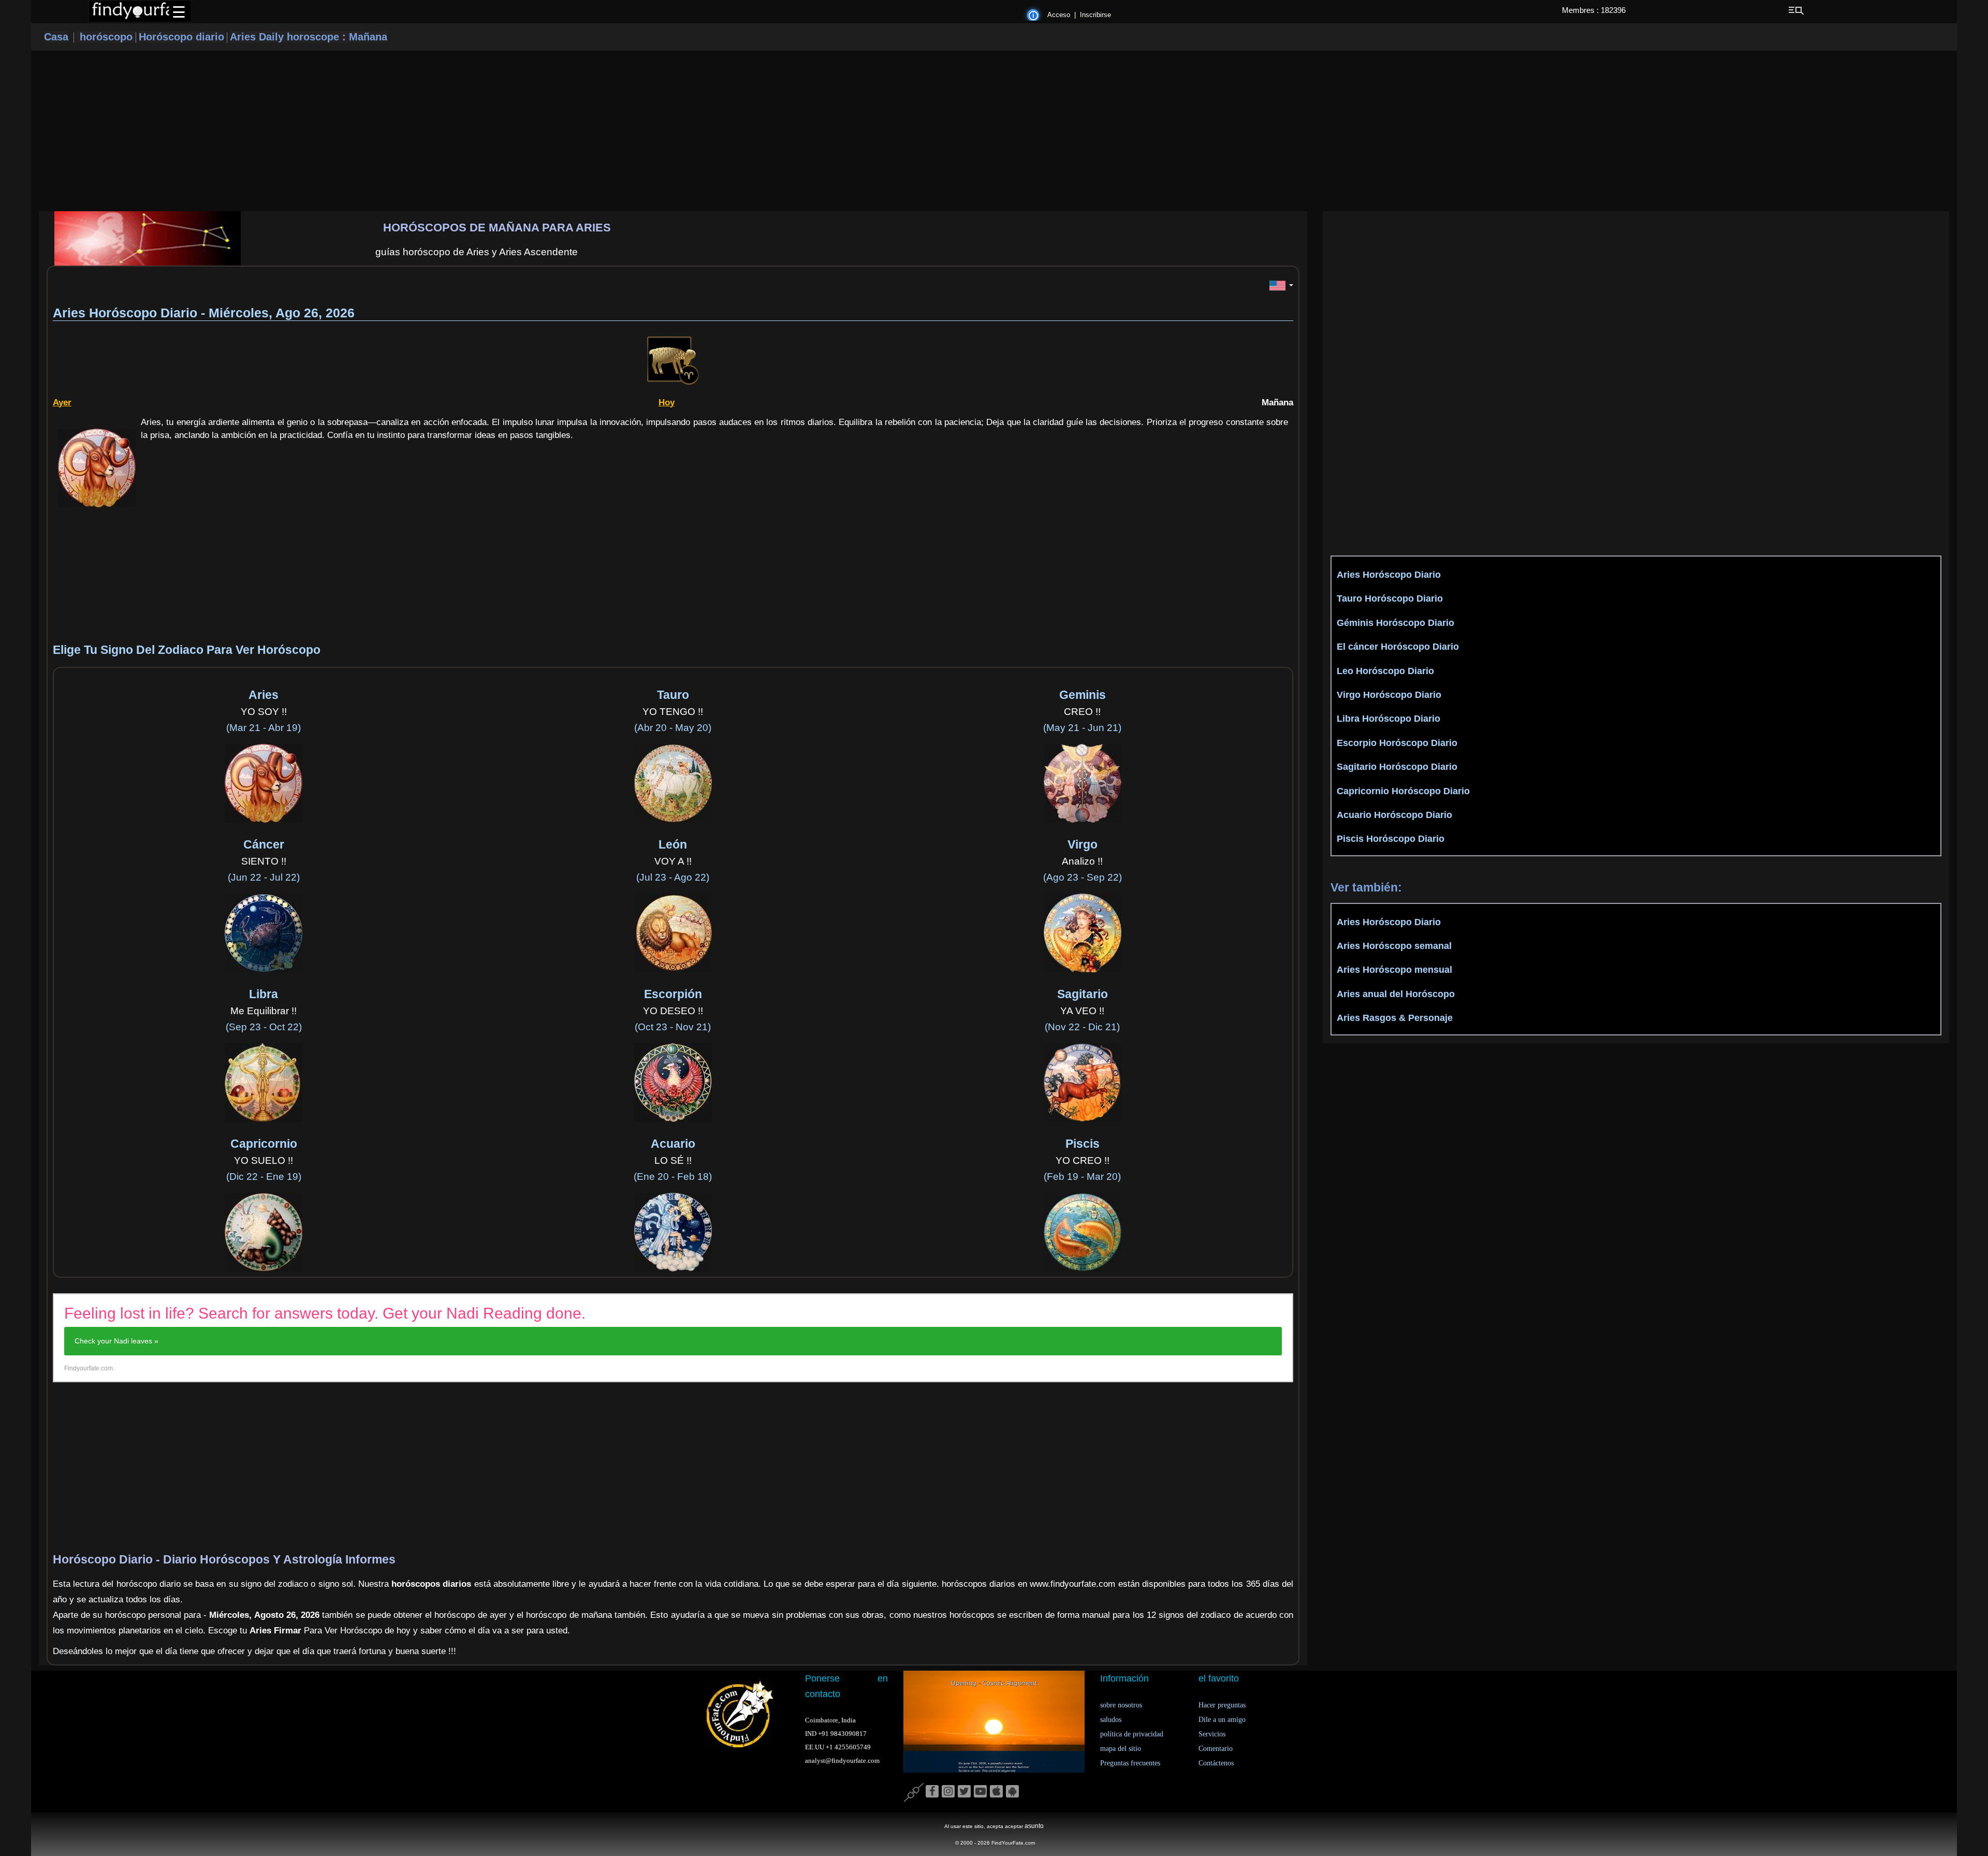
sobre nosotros (1121, 1705)
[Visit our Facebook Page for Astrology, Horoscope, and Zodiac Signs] (932, 1792)
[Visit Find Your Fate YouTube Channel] (980, 1792)
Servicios (1212, 1734)
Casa (56, 37)
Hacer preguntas (1222, 1705)
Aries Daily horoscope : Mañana (309, 37)
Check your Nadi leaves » (116, 1341)
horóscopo (106, 37)
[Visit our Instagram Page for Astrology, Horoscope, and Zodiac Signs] (948, 1792)
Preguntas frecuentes (1130, 1763)
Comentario (1216, 1749)
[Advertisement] (994, 131)
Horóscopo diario (181, 37)
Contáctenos (1216, 1763)
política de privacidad (1132, 1734)
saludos (1111, 1720)
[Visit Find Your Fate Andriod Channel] (1012, 1792)
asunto (1034, 1826)
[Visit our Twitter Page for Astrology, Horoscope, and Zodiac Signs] (964, 1792)
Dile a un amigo (1222, 1720)
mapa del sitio (1121, 1749)
